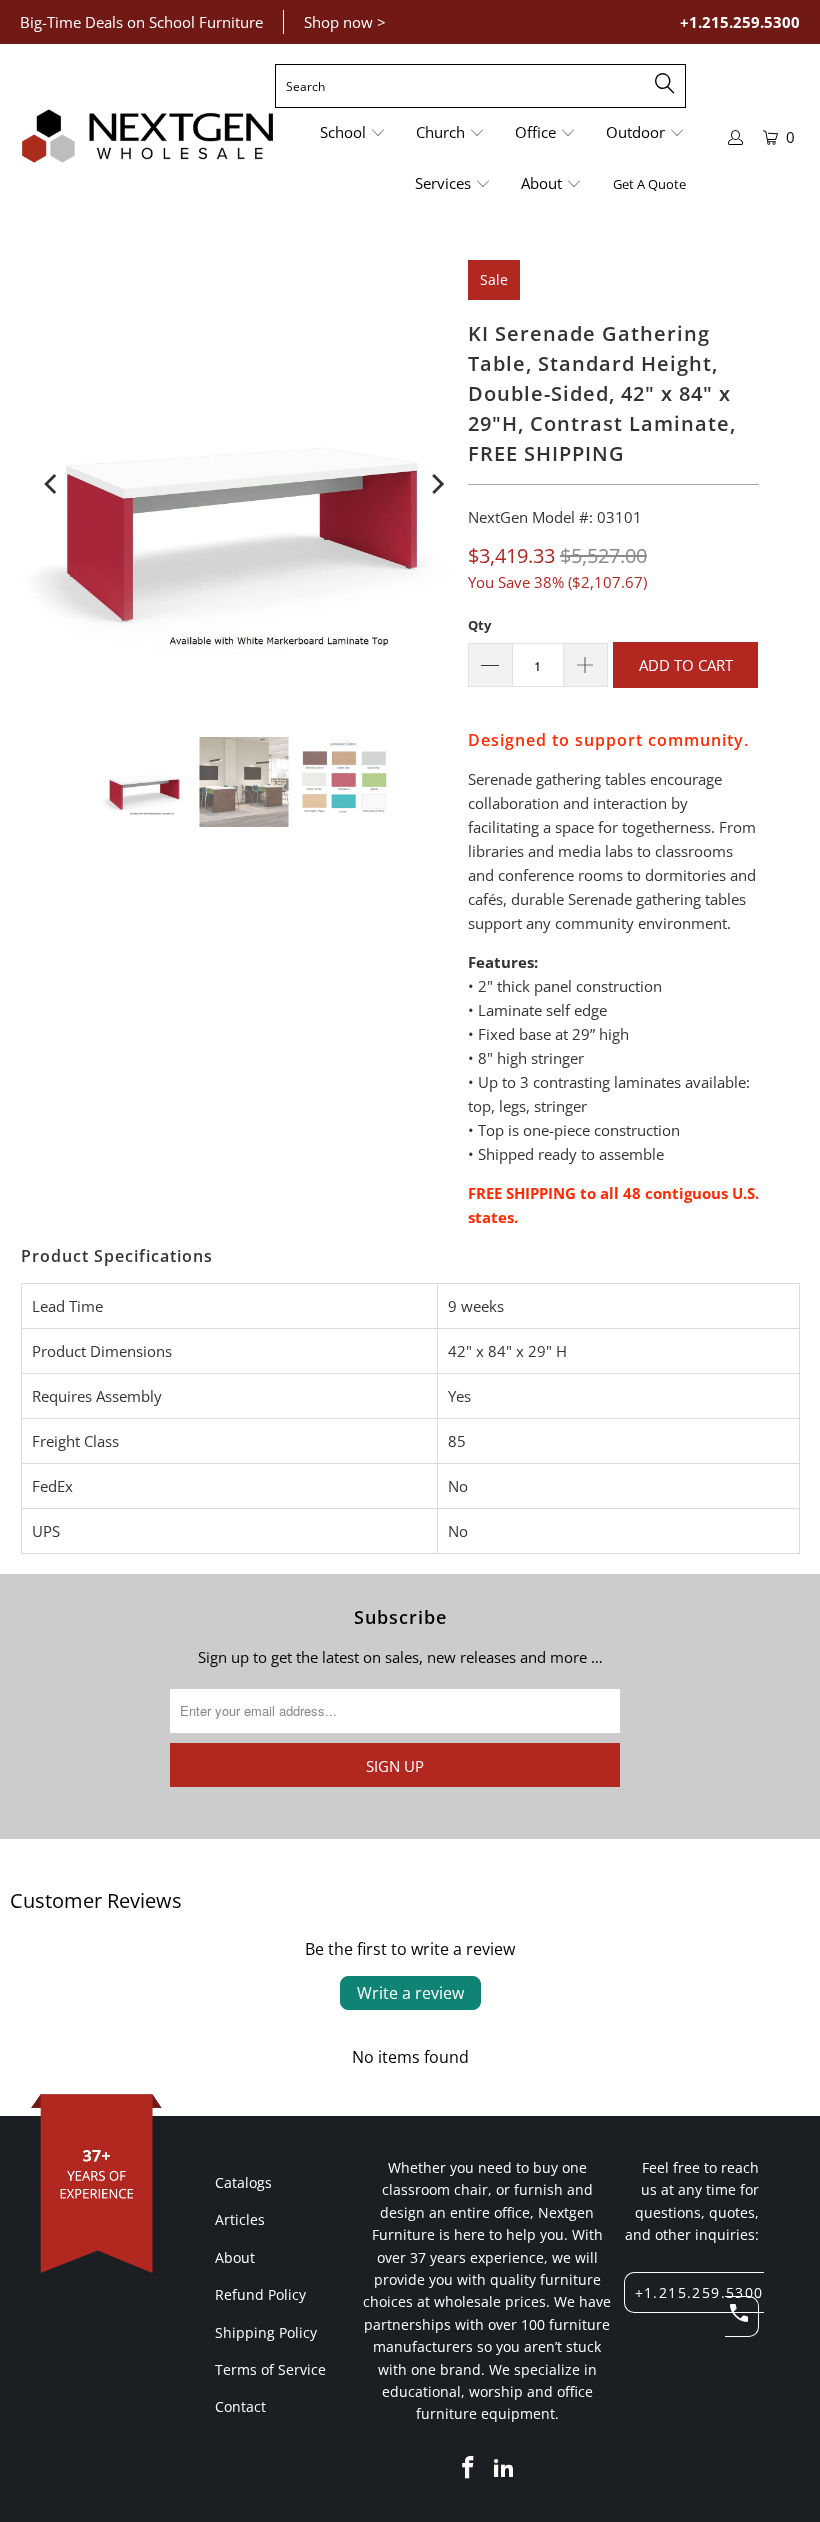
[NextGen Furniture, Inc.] (147, 137)
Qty (479, 625)
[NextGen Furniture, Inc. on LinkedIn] (504, 2468)
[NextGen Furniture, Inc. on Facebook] (469, 2468)
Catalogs (243, 2182)
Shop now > (345, 22)
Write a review (410, 1993)
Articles (240, 2219)
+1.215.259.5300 (740, 22)
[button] (353, 133)
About (235, 2257)
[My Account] (736, 137)
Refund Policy (260, 2294)
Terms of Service (270, 2369)
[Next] (436, 484)
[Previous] (53, 484)
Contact (240, 2406)
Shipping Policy (266, 2332)
